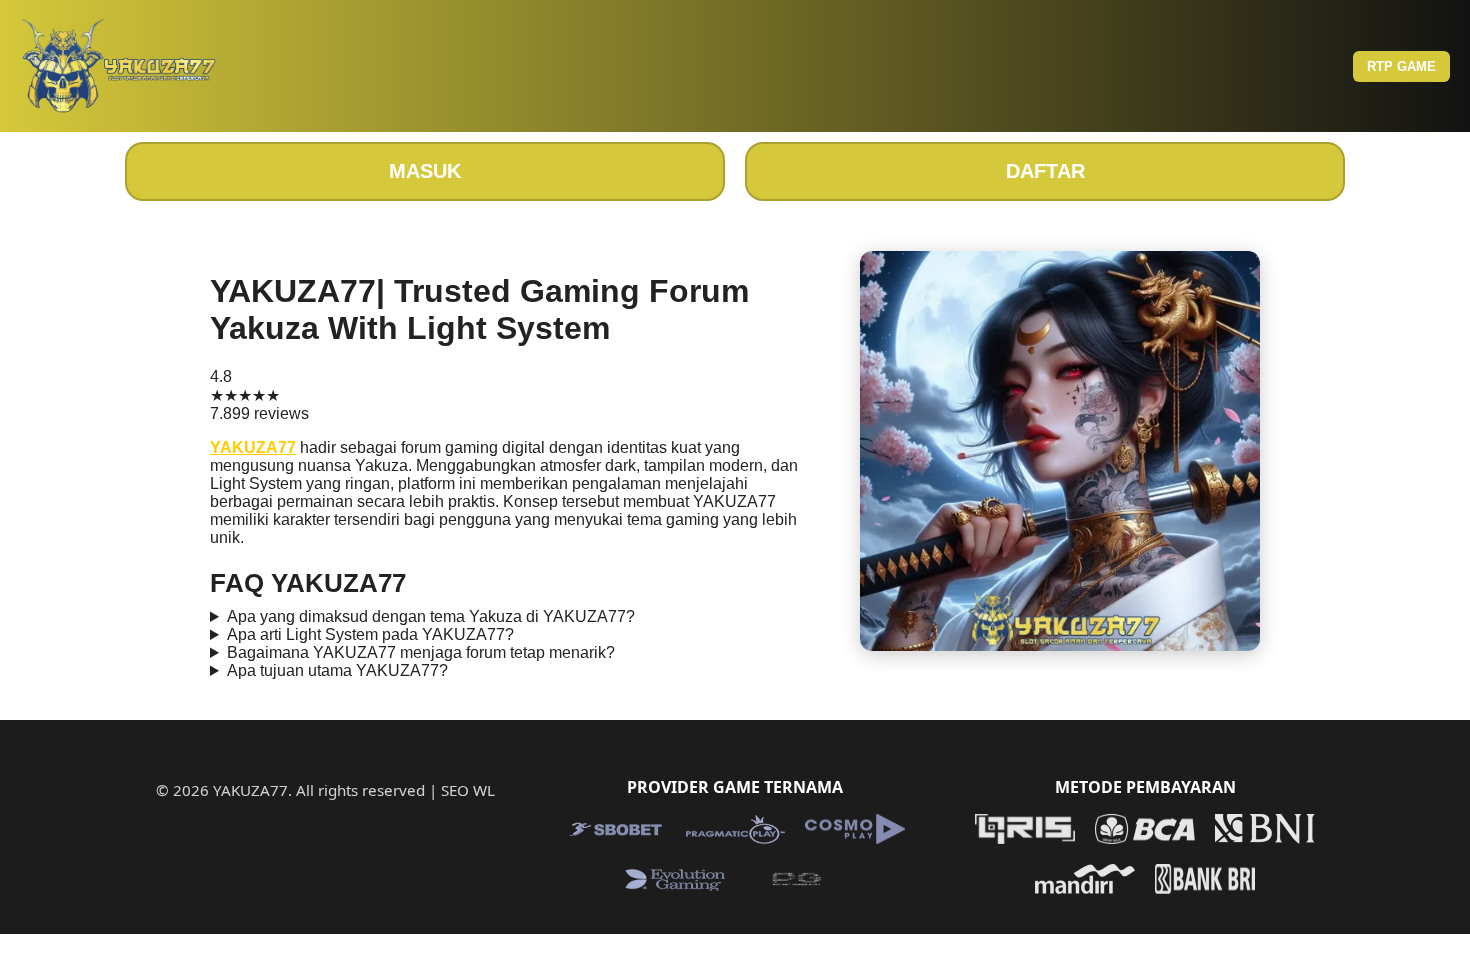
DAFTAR (1045, 171)
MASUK (425, 171)
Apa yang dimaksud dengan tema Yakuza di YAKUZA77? (431, 616)
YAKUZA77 (253, 447)
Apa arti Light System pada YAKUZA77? (370, 634)
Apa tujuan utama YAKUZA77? (337, 670)
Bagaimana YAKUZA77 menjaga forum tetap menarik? (421, 652)
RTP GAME (1401, 66)
